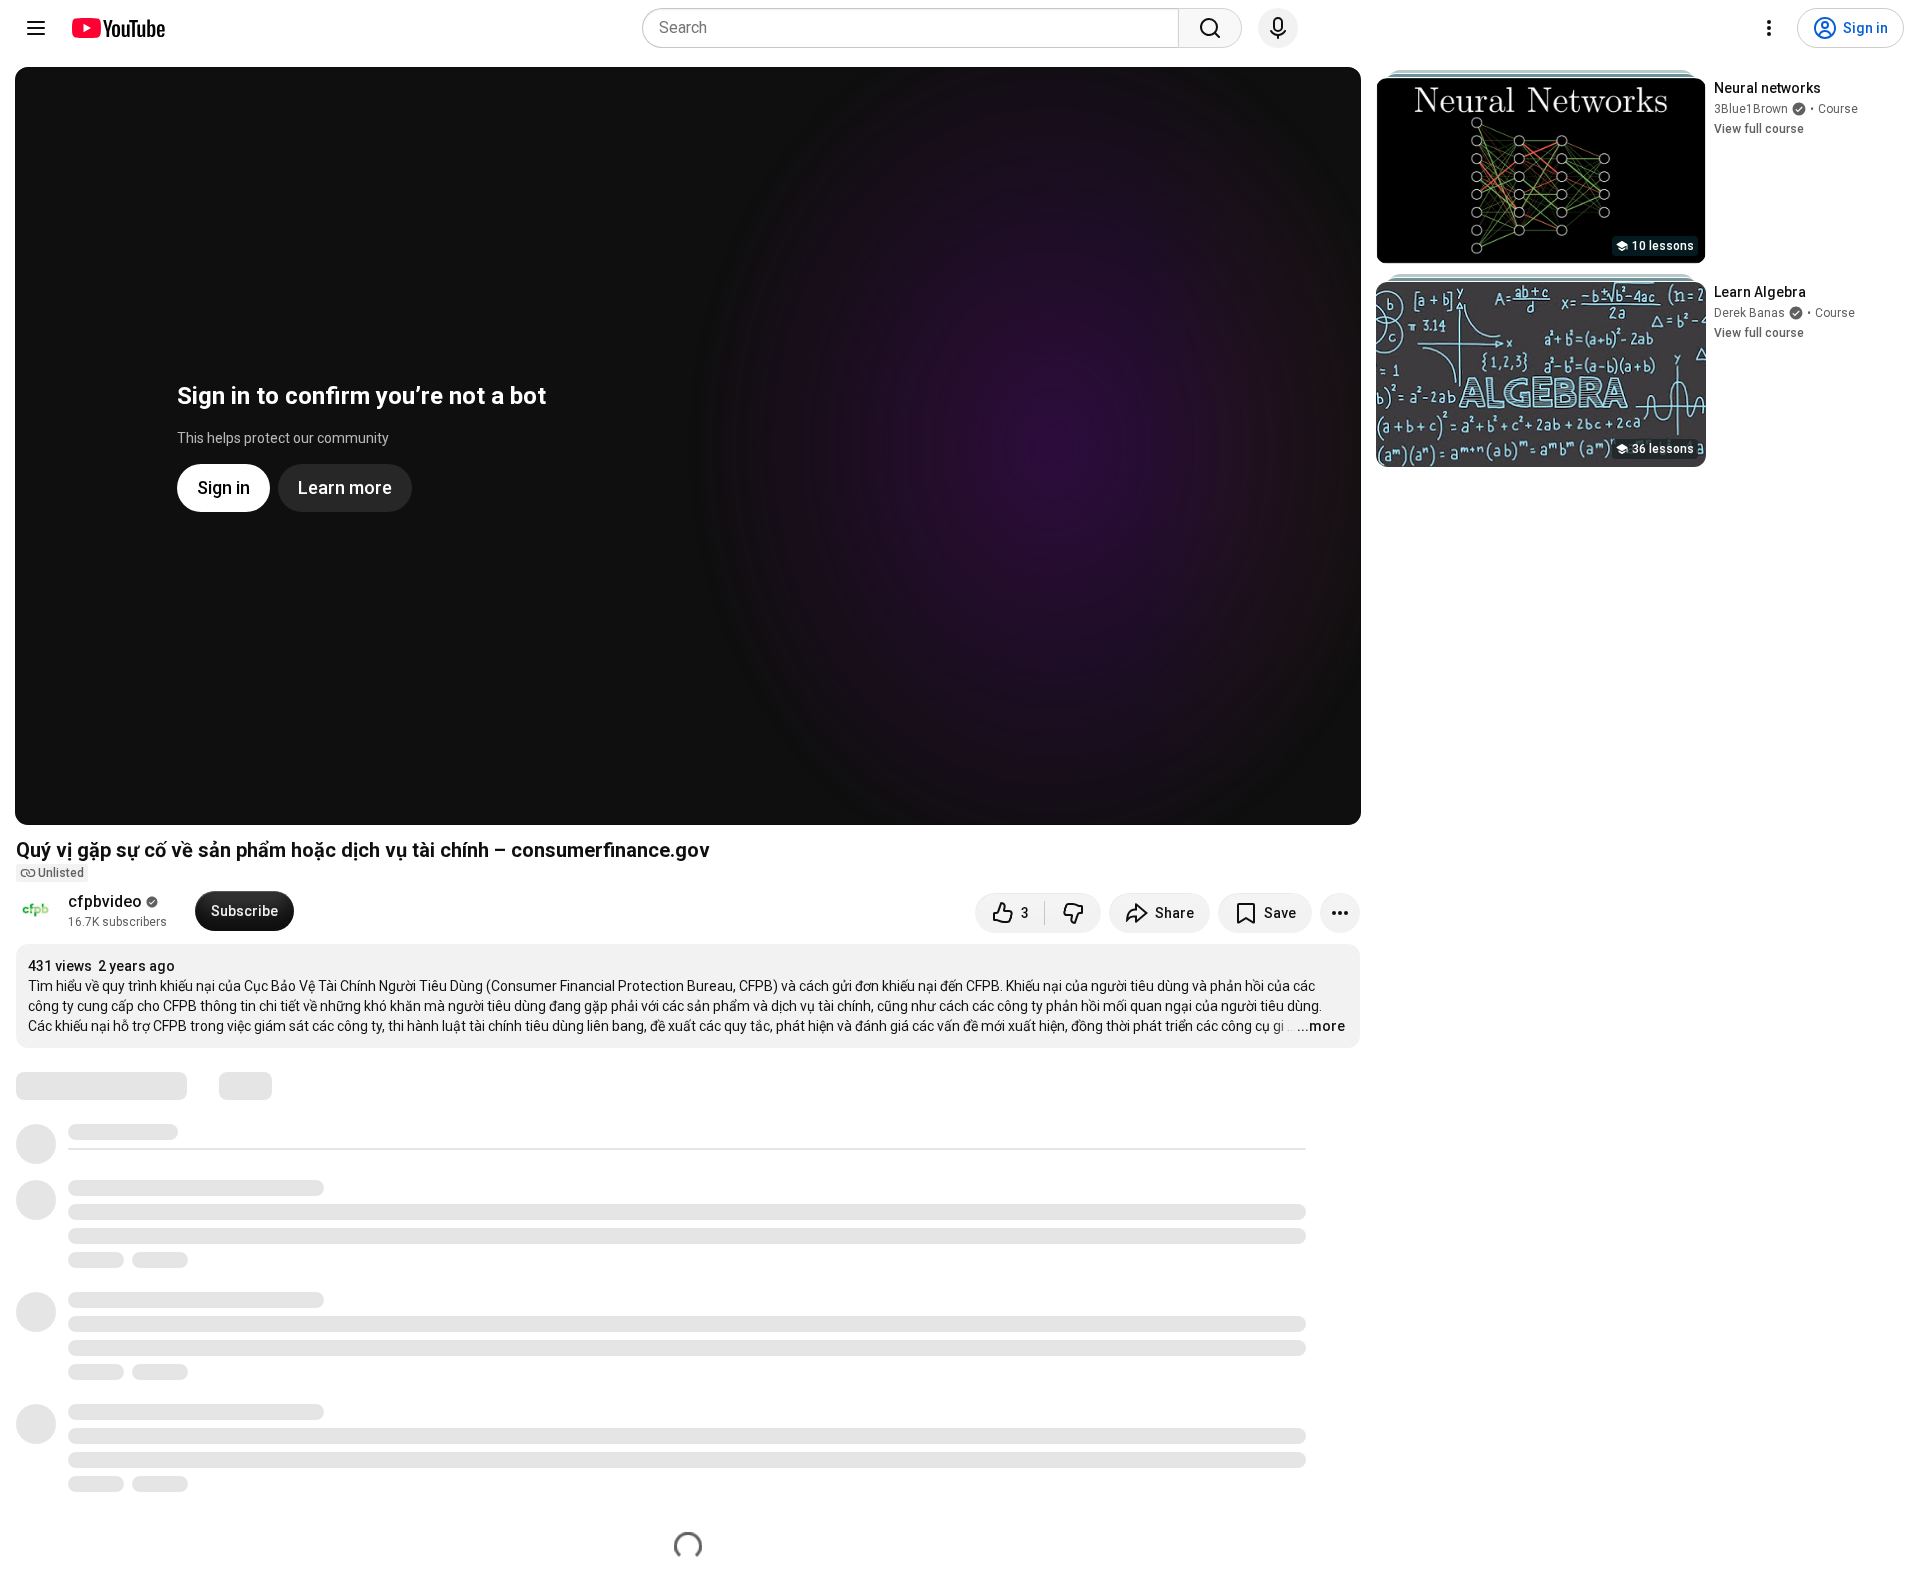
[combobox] (916, 28)
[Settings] (1769, 28)
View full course (1759, 129)
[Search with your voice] (1278, 28)
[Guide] (36, 28)
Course (1838, 109)
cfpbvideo (105, 901)
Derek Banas (1749, 313)
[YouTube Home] (117, 28)
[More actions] (1340, 913)
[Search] (1210, 28)
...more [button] (1321, 1026)
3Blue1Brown (1751, 109)
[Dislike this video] (1073, 913)
